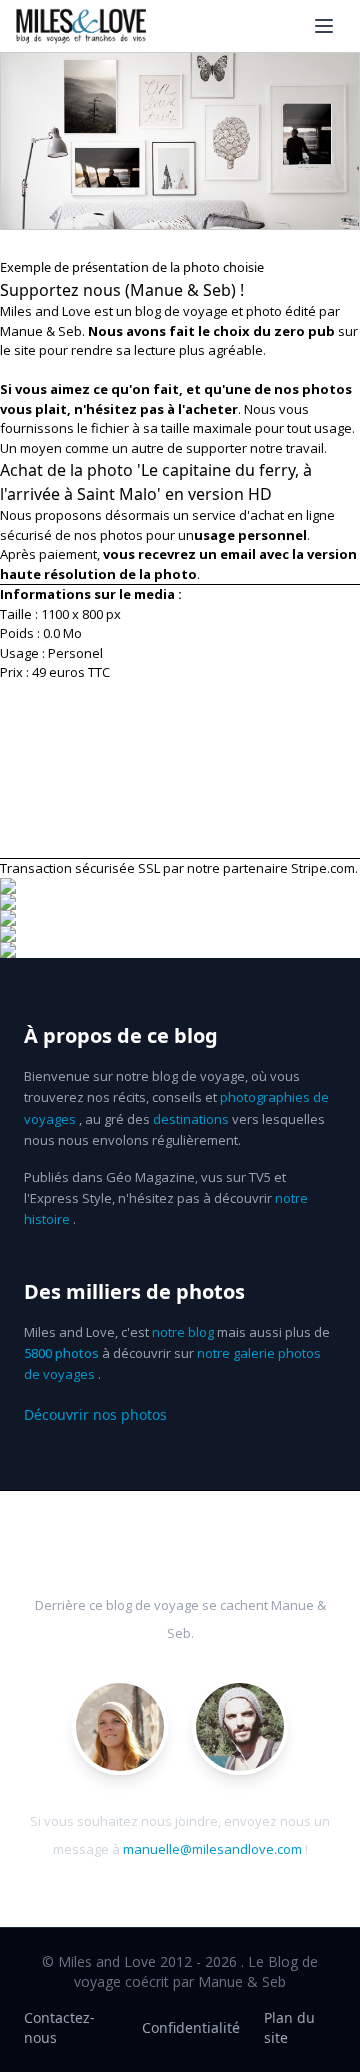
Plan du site (289, 2027)
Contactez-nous (59, 2027)
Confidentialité (191, 2027)
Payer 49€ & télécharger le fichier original (180, 770)
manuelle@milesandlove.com (212, 1849)
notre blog (183, 1332)
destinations (191, 1119)
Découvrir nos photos (95, 1414)
